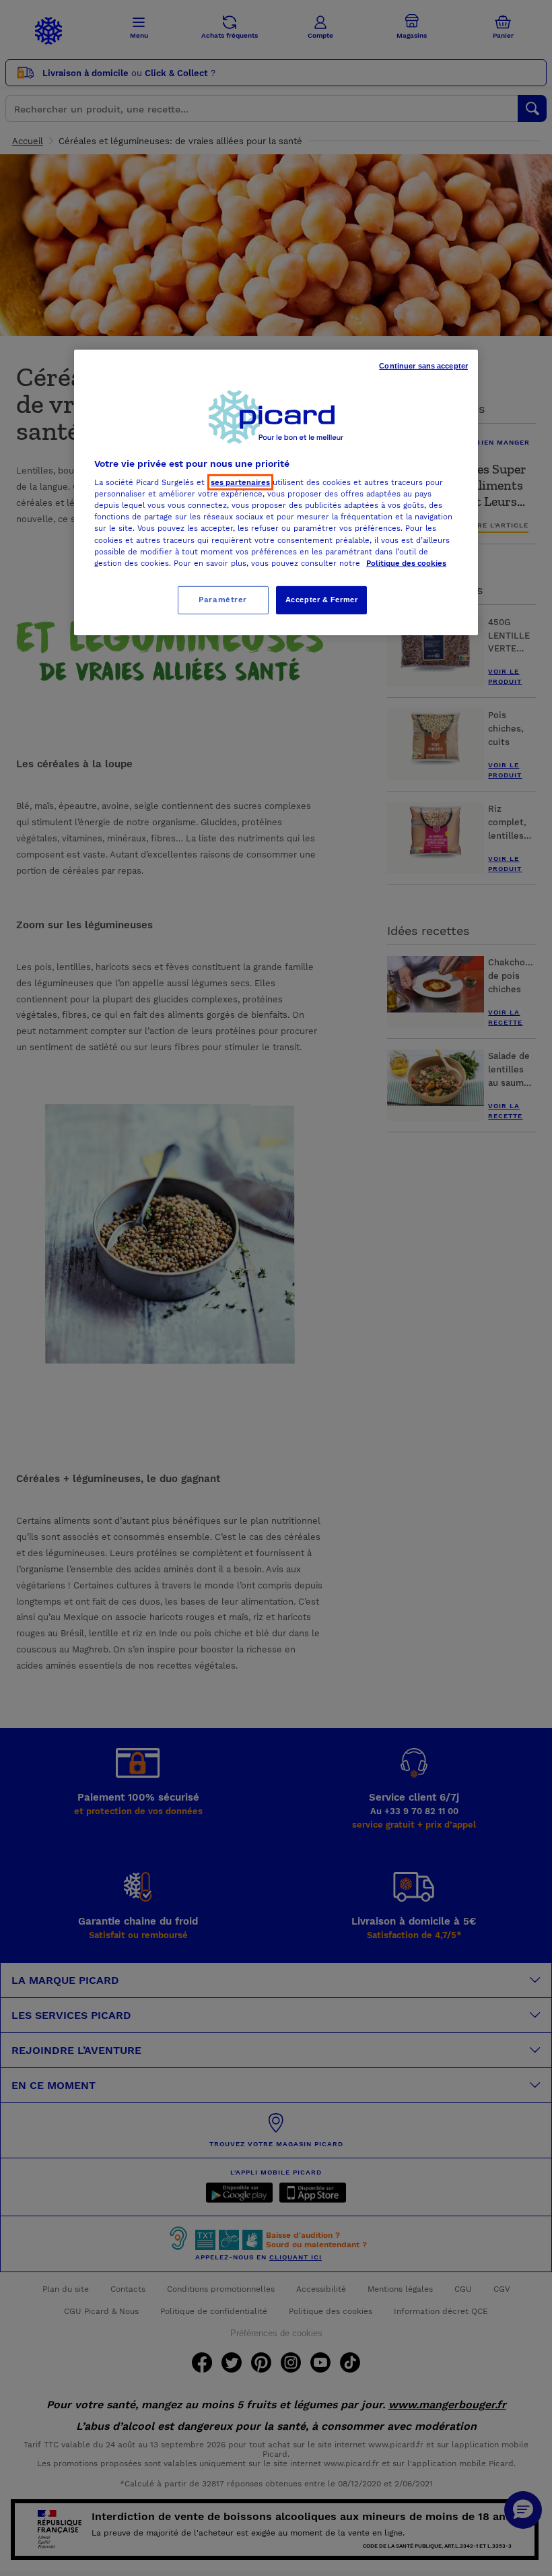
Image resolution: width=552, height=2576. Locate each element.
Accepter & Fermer (322, 600)
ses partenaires (240, 482)
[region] (276, 492)
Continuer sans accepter (423, 365)
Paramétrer (223, 600)
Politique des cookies (406, 563)
